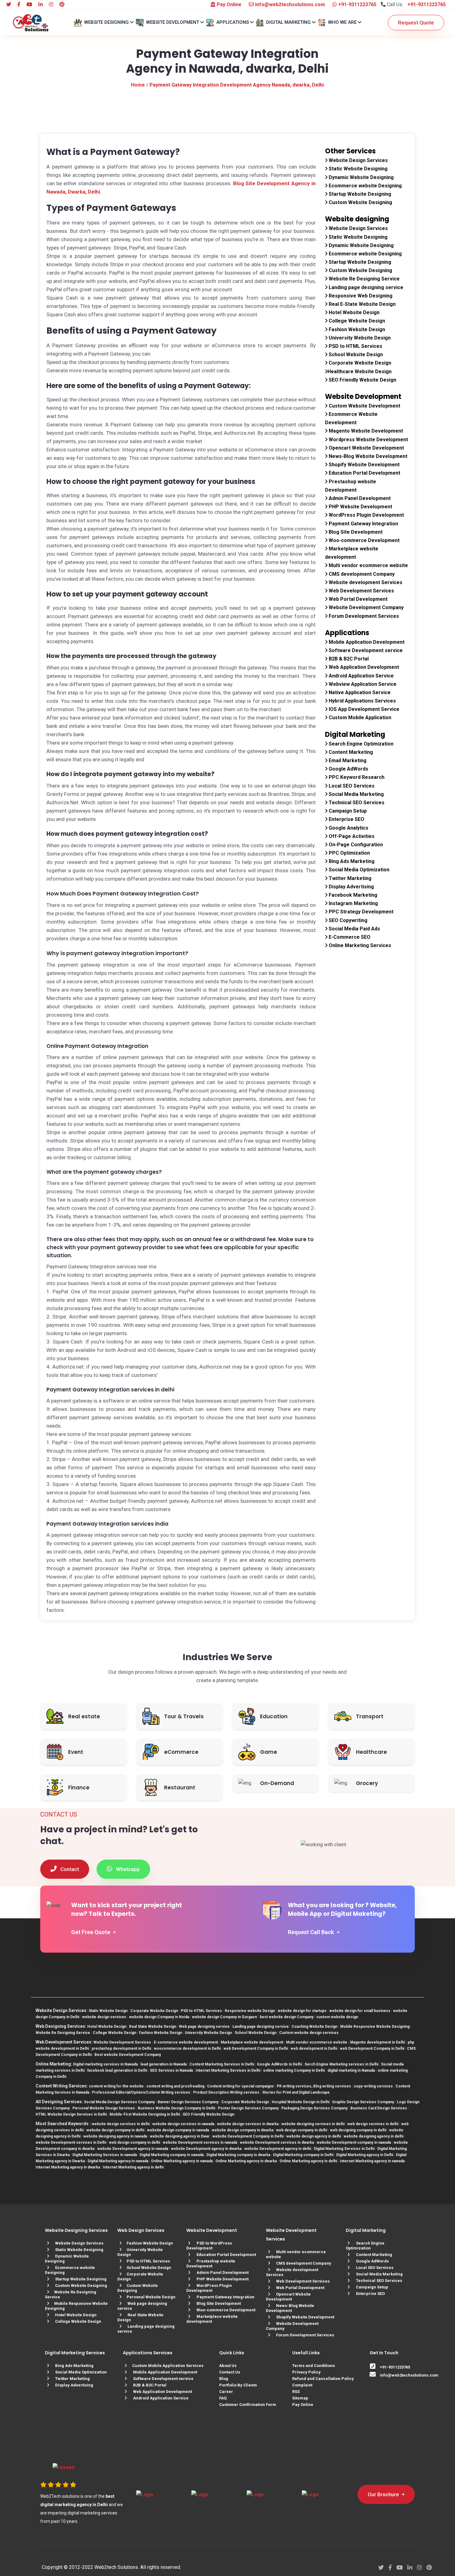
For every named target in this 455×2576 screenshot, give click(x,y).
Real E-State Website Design (362, 304)
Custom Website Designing (360, 202)
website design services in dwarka (248, 2124)
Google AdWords (348, 769)
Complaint (302, 2385)
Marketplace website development (252, 2042)
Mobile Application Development (366, 642)
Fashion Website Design (356, 329)
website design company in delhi (115, 2130)
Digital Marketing (288, 22)
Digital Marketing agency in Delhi (365, 2155)
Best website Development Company (128, 2055)
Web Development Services (361, 591)
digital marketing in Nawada (351, 2070)
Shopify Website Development (364, 465)
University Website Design (359, 338)
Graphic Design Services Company (363, 2102)
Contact (69, 1869)
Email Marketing (347, 760)
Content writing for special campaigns (240, 2086)
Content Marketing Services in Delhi (222, 2064)
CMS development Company (361, 574)
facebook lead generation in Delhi (117, 2070)
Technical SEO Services (356, 803)
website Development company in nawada (354, 2142)
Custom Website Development (364, 406)
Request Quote (416, 23)
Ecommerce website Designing (365, 186)
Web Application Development (363, 667)
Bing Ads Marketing (351, 861)
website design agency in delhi (314, 2136)
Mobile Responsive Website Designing (375, 2027)
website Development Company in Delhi (248, 2136)
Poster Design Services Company (248, 2108)
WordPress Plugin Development (366, 515)
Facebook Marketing (352, 895)
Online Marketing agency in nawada (182, 2161)
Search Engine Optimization (360, 744)
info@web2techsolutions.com (289, 4)
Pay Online (228, 4)
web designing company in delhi (358, 2130)
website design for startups (302, 2011)
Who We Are (342, 22)
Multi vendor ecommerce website (368, 565)
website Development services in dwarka (277, 2142)
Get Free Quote (91, 1932)
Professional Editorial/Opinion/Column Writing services (141, 2092)
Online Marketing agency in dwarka (246, 2161)
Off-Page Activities (351, 836)
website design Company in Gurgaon (224, 2017)
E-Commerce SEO (349, 937)
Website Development (173, 22)
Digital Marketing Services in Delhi (344, 2149)
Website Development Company (366, 607)
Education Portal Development (364, 473)
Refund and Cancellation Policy (323, 2379)
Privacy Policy (306, 2372)
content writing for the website (116, 2086)
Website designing (106, 22)
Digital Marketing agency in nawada (118, 2161)
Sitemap (300, 2398)
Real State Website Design (153, 2027)
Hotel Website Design (353, 312)
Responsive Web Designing (360, 296)
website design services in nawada (183, 2124)
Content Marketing (350, 752)
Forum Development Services (363, 616)
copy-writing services (373, 2086)
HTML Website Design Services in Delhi (71, 2114)
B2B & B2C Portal (348, 659)
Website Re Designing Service (364, 279)
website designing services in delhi (313, 2124)
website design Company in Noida (159, 2017)
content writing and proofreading (175, 2086)
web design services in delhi (373, 2124)
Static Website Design (108, 2011)
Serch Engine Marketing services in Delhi (341, 2064)
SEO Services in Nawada (171, 2070)
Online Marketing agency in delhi (308, 2161)
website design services (104, 2017)
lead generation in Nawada (164, 2064)
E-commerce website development (186, 2042)
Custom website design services (309, 2033)
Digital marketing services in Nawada (105, 2064)
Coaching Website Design (314, 2027)
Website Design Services (358, 160)
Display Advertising (351, 887)
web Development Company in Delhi (256, 2048)
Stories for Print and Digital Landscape (296, 2092)
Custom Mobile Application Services (168, 2366)
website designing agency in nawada (115, 2136)
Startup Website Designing (359, 194)
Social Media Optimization (358, 870)
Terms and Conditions (314, 2366)
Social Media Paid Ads (354, 929)
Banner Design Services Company (188, 2102)
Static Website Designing (357, 169)
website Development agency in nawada (133, 2149)
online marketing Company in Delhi (294, 2070)
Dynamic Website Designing (361, 177)
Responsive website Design (250, 2011)
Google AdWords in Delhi (279, 2064)
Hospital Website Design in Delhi (301, 2102)
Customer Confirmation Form (248, 2405)
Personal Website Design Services (104, 2108)
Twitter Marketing (349, 878)
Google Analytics (348, 828)
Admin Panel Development (359, 498)
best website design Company (287, 2017)
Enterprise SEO (346, 819)
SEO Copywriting (347, 920)
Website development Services (365, 582)
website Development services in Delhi (71, 2142)
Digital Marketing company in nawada (172, 2155)
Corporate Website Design (359, 363)
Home (138, 85)
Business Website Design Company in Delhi (176, 2108)
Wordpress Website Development (368, 440)
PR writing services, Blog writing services (314, 2086)
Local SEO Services (351, 786)
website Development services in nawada (200, 2142)
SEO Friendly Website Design (362, 380)
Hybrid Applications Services (362, 701)
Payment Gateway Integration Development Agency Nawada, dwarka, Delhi (237, 85)
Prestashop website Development (211, 2264)
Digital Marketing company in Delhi (303, 2155)
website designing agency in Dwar (180, 2136)
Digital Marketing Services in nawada (105, 2155)
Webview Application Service (362, 684)
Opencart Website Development (366, 448)
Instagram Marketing (353, 903)
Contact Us (230, 2372)
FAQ (223, 2398)
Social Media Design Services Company (119, 2102)
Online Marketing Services (359, 945)
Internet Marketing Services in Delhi (228, 2070)
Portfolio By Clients (238, 2385)
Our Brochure (384, 2494)
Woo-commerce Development (364, 540)
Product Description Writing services (226, 2092)
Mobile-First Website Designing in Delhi (145, 2114)
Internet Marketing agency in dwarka (68, 2167)
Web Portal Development (357, 599)
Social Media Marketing (356, 794)
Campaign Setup (347, 811)
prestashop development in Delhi (121, 2048)
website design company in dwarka (243, 2130)
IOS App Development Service (363, 709)
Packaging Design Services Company (314, 2108)
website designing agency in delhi (373, 2136)
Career (226, 2392)
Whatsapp (127, 1869)
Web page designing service (204, 2027)
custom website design (337, 2017)
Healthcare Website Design (360, 372)
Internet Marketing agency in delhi (133, 2167)
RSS (296, 2392)
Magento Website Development (365, 431)
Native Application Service (359, 692)
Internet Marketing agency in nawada (372, 2161)
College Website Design (356, 321)
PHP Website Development (360, 507)
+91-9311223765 (357, 4)
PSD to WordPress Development (209, 2246)
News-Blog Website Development (367, 456)
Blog (224, 2379)
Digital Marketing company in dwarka (238, 2155)
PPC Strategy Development (360, 912)
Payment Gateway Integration (363, 524)
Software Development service (365, 650)
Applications (233, 22)
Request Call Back (312, 1932)
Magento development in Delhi (377, 2042)
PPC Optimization (349, 853)
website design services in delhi (121, 2124)
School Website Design (355, 355)
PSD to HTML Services (355, 346)
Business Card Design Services (379, 2108)
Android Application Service (361, 676)
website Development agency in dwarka (206, 2149)
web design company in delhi (302, 2130)
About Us (228, 2366)
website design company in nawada (178, 2130)
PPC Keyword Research (356, 777)
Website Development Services (122, 2042)
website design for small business (360, 2011)
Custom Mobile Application (359, 718)
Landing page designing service (365, 287)
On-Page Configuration (355, 845)
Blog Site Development (355, 532)
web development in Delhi (314, 2048)
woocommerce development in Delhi (187, 2048)
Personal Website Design (151, 2297)
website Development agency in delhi (278, 2149)
